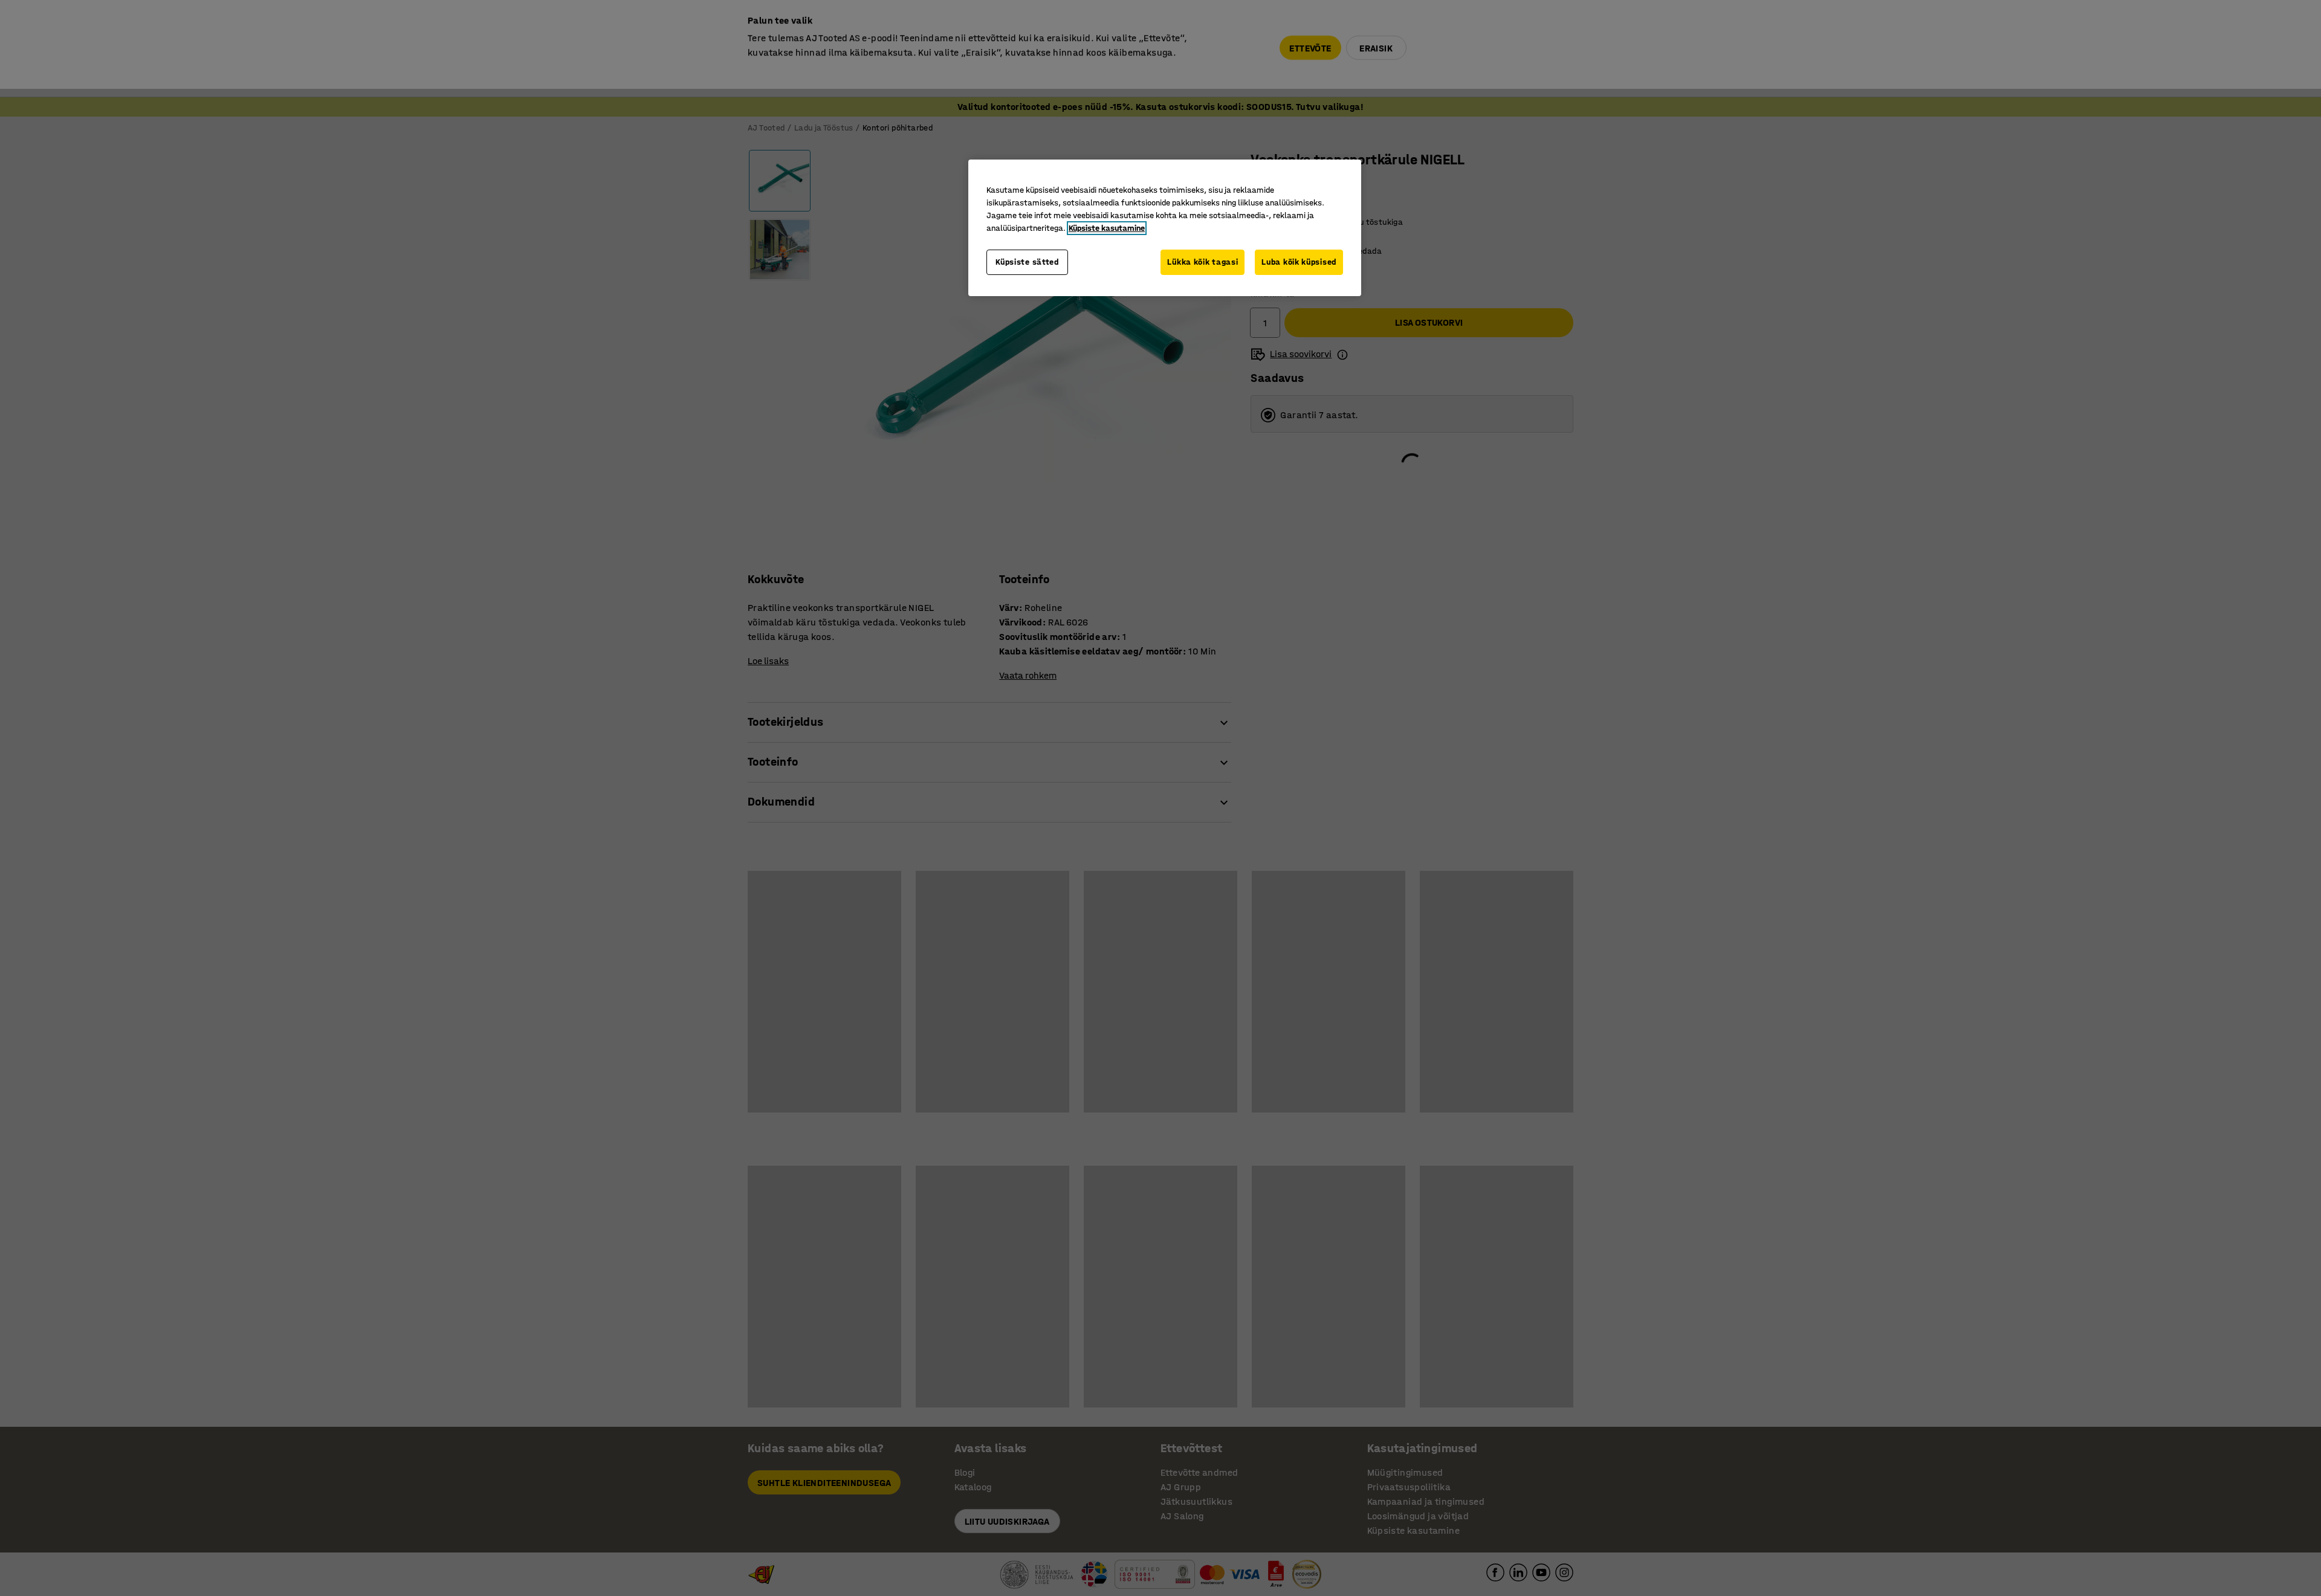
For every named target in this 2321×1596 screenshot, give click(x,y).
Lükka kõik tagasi (1203, 262)
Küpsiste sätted (1027, 262)
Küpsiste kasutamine (1107, 228)
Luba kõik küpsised (1299, 262)
